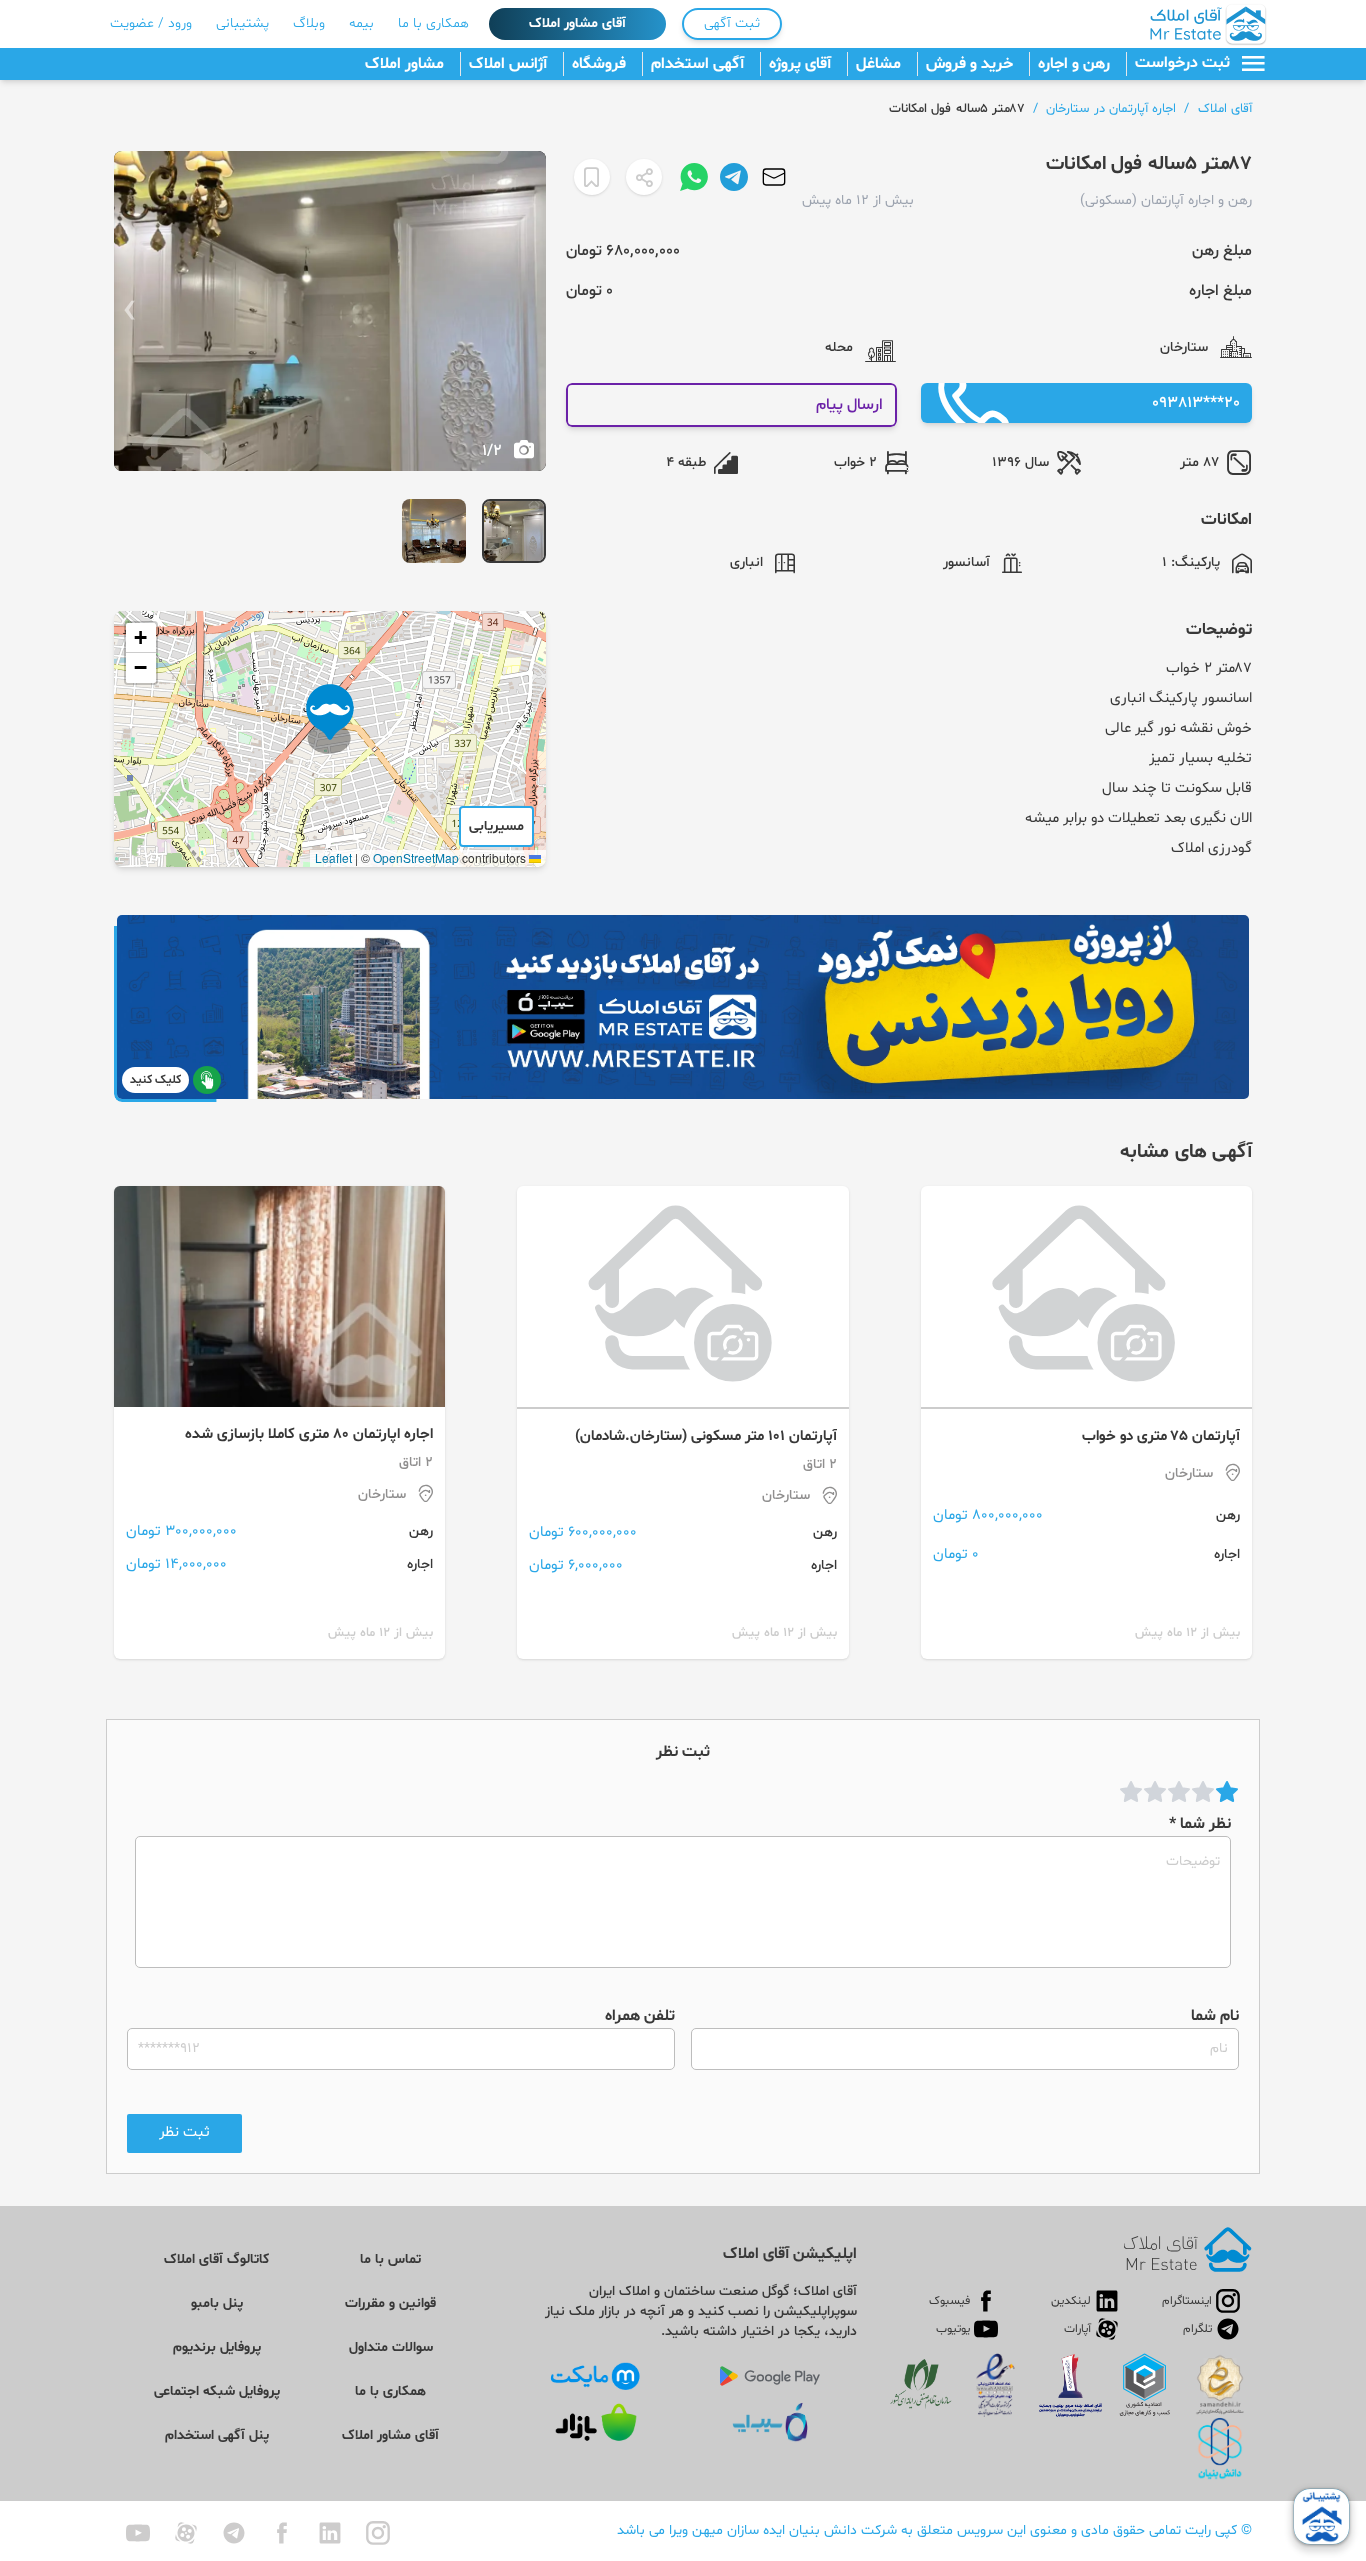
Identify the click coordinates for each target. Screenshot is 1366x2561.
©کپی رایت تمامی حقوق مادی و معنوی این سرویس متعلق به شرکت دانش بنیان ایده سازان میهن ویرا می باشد (934, 2530)
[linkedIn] (330, 2533)
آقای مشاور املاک (577, 23)
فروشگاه (599, 64)
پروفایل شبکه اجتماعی (217, 2391)
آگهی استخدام (697, 64)
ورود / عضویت (151, 23)
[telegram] (234, 2533)
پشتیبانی (242, 23)
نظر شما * (1200, 1824)
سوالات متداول (391, 2347)
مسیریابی (496, 826)
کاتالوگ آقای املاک (216, 2259)
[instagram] (378, 2533)
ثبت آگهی (732, 23)
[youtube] (138, 2533)
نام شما (1215, 2016)
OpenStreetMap (416, 857)
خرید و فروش (969, 64)
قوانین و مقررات (390, 2303)
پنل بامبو (217, 2303)
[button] (330, 719)
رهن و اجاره (1074, 64)
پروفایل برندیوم (217, 2347)
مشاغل (878, 64)
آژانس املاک (508, 64)
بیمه (361, 23)
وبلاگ (309, 23)
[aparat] (186, 2533)
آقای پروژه (800, 64)
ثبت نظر (184, 2132)
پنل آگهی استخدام (217, 2435)
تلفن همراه (640, 2016)
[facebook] (282, 2533)
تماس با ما (390, 2259)
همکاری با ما (433, 23)
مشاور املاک (404, 64)
